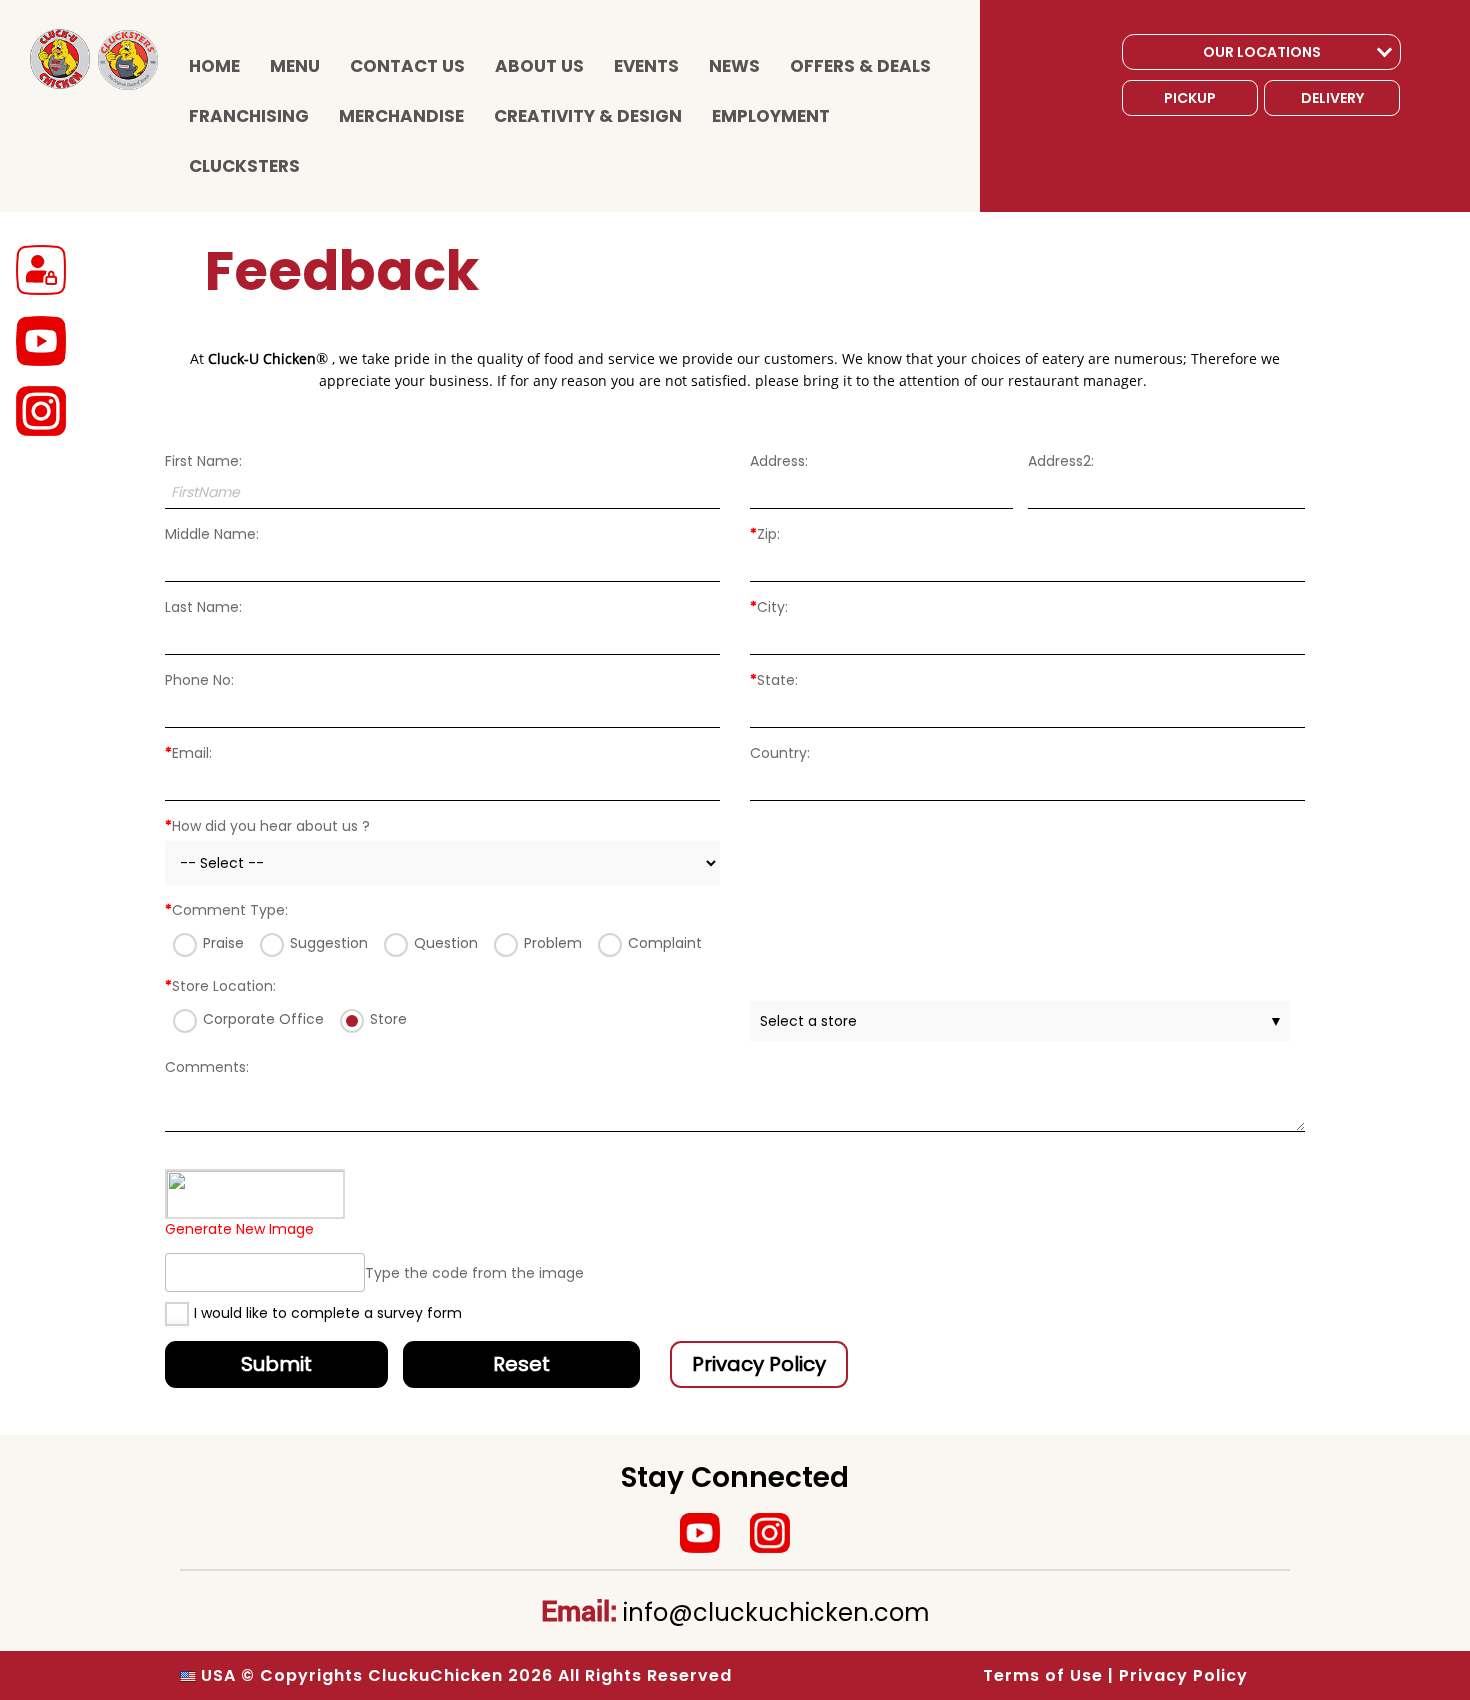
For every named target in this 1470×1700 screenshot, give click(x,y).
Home (214, 66)
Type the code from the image (474, 1273)
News (734, 66)
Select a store (1021, 1021)
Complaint (665, 943)
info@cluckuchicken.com (776, 1612)
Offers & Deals (860, 66)
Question (446, 943)
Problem (553, 943)
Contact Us (407, 66)
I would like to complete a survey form (328, 1313)
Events (646, 66)
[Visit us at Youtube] (700, 1533)
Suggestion (329, 943)
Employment (771, 116)
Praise (223, 943)
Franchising (249, 116)
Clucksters (244, 166)
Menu (295, 66)
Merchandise (401, 116)
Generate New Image (239, 1229)
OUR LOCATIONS (1262, 52)
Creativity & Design (588, 116)
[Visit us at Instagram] (770, 1533)
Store (388, 1019)
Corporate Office (263, 1019)
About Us (539, 66)
